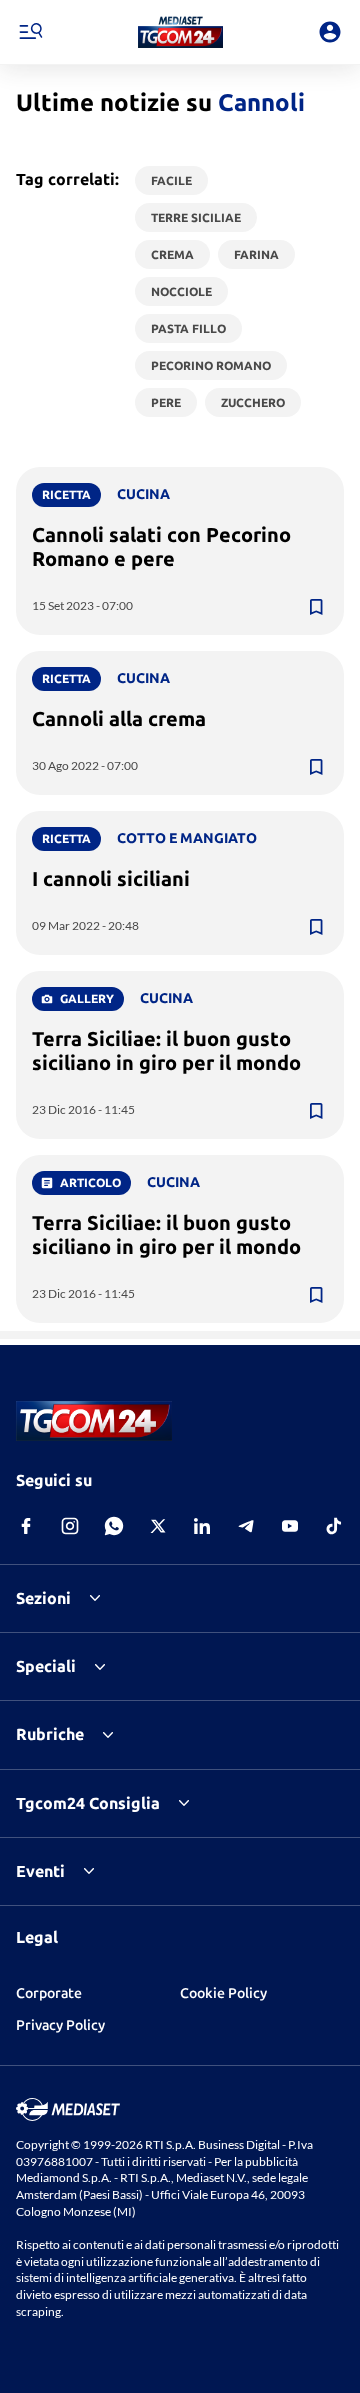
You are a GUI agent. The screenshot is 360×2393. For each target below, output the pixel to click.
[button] (180, 32)
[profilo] (330, 32)
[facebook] (26, 1526)
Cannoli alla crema (119, 718)
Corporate (49, 1993)
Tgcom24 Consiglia (88, 1803)
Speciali (46, 1666)
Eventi (40, 1871)
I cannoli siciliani (111, 878)
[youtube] (290, 1526)
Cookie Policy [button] (223, 1993)
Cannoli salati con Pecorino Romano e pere (161, 546)
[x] (158, 1526)
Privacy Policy (60, 2025)
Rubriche (50, 1734)
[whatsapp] (114, 1526)
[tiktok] (334, 1526)
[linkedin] (202, 1526)
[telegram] (246, 1526)
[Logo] (180, 32)
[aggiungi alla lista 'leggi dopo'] (316, 607)
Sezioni (43, 1598)
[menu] (30, 32)
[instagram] (70, 1526)
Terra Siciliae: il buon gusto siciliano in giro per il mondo (166, 1050)
